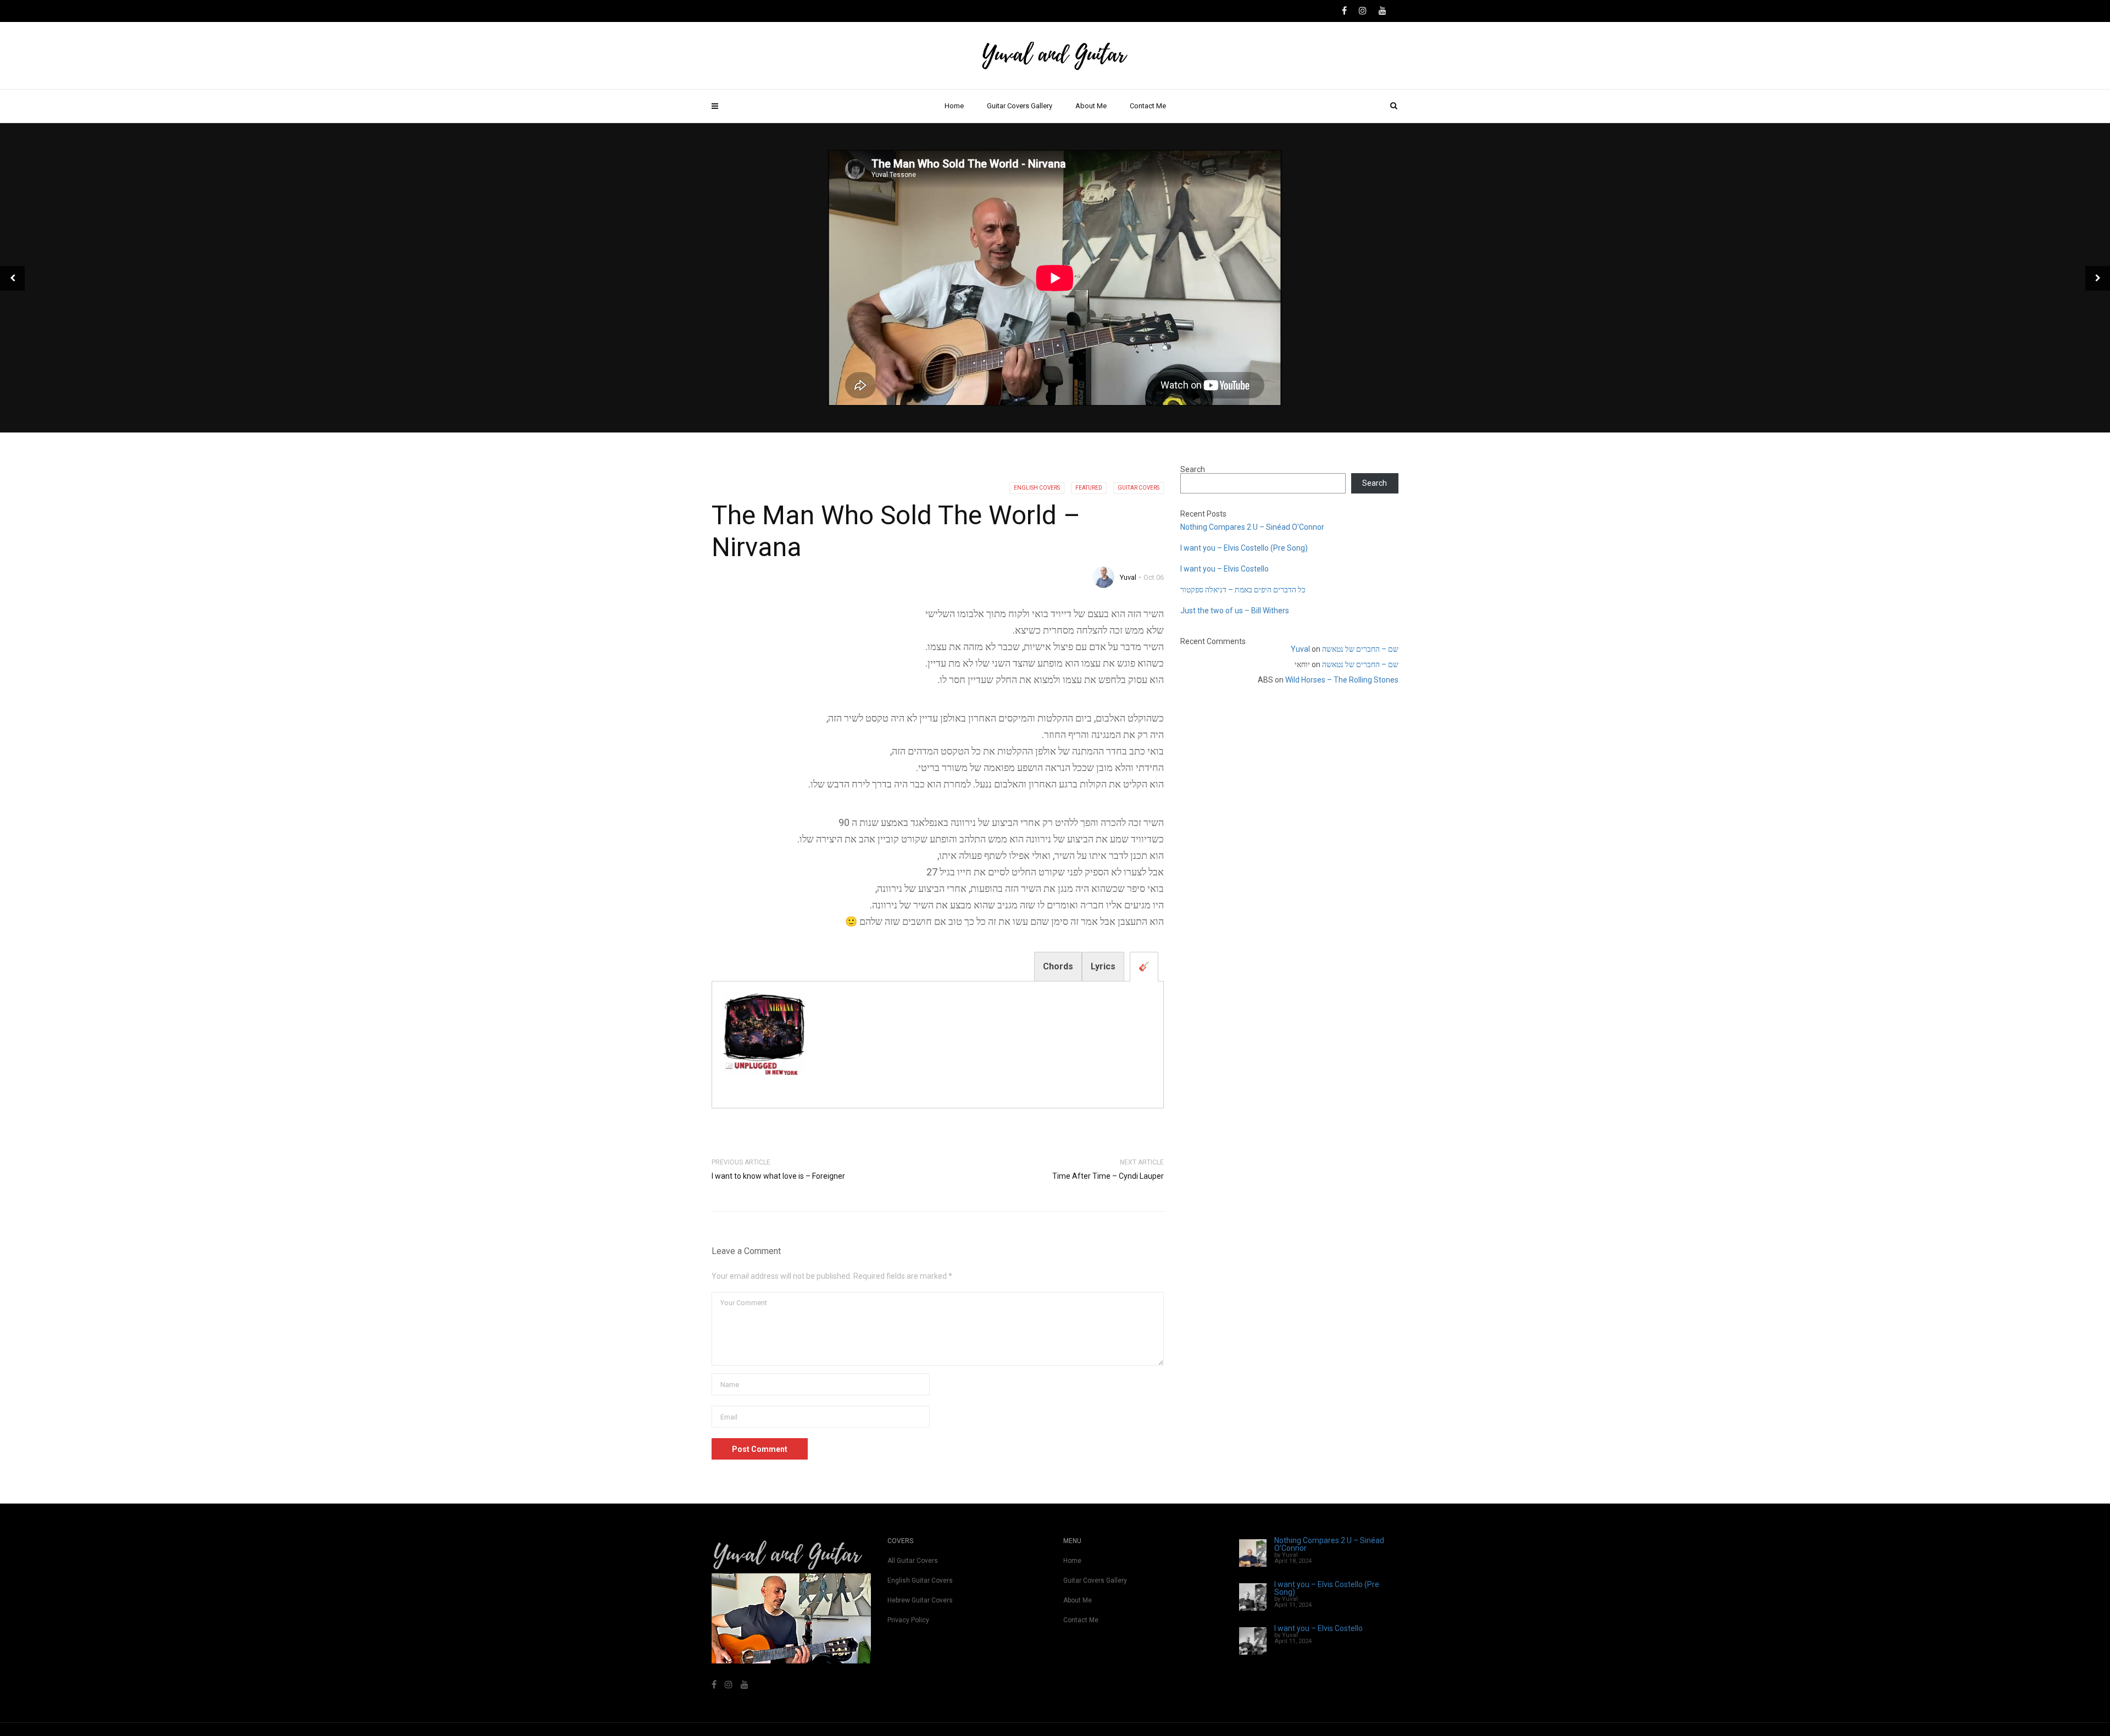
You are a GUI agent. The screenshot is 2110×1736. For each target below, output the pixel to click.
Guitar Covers (1139, 488)
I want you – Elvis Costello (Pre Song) (1244, 548)
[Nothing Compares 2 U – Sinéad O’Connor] (1253, 1553)
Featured (1089, 488)
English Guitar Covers (920, 1580)
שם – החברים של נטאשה (1360, 649)
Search (1193, 469)
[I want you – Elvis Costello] (1253, 1641)
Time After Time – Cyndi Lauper (1108, 1176)
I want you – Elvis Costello (1225, 569)
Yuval (1128, 577)
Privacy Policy (908, 1620)
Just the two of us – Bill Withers (1235, 611)
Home (954, 106)
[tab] (1144, 967)
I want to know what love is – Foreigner (778, 1176)
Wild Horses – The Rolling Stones (1342, 680)
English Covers (1037, 488)
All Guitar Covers (913, 1561)
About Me (1091, 106)
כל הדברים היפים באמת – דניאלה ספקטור (1243, 590)
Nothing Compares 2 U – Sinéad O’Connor (1252, 527)
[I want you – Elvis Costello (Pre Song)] (1253, 1597)
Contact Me (1148, 106)
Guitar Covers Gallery (1020, 106)
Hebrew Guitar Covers (920, 1600)
